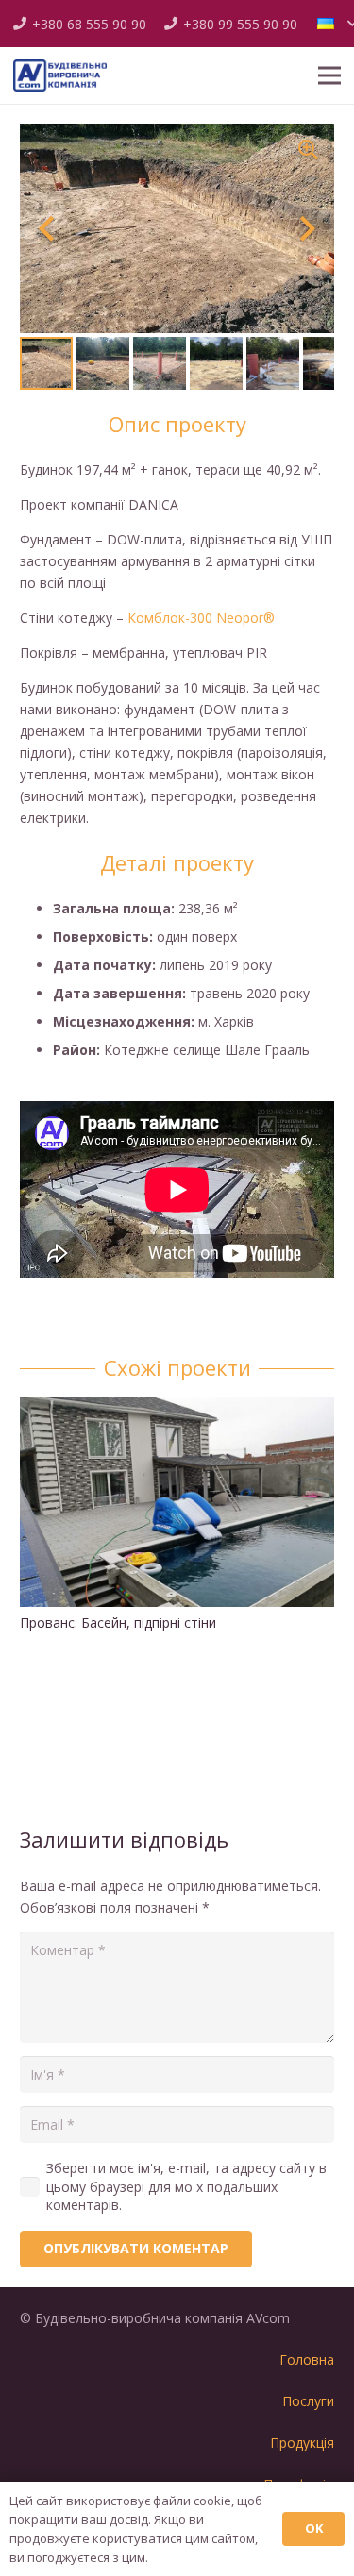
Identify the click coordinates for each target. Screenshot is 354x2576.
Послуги (308, 2401)
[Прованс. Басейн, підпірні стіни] (177, 1408)
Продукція (302, 2442)
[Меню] (329, 75)
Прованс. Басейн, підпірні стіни (118, 1623)
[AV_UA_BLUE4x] (60, 76)
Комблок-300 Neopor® (201, 618)
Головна (307, 2359)
